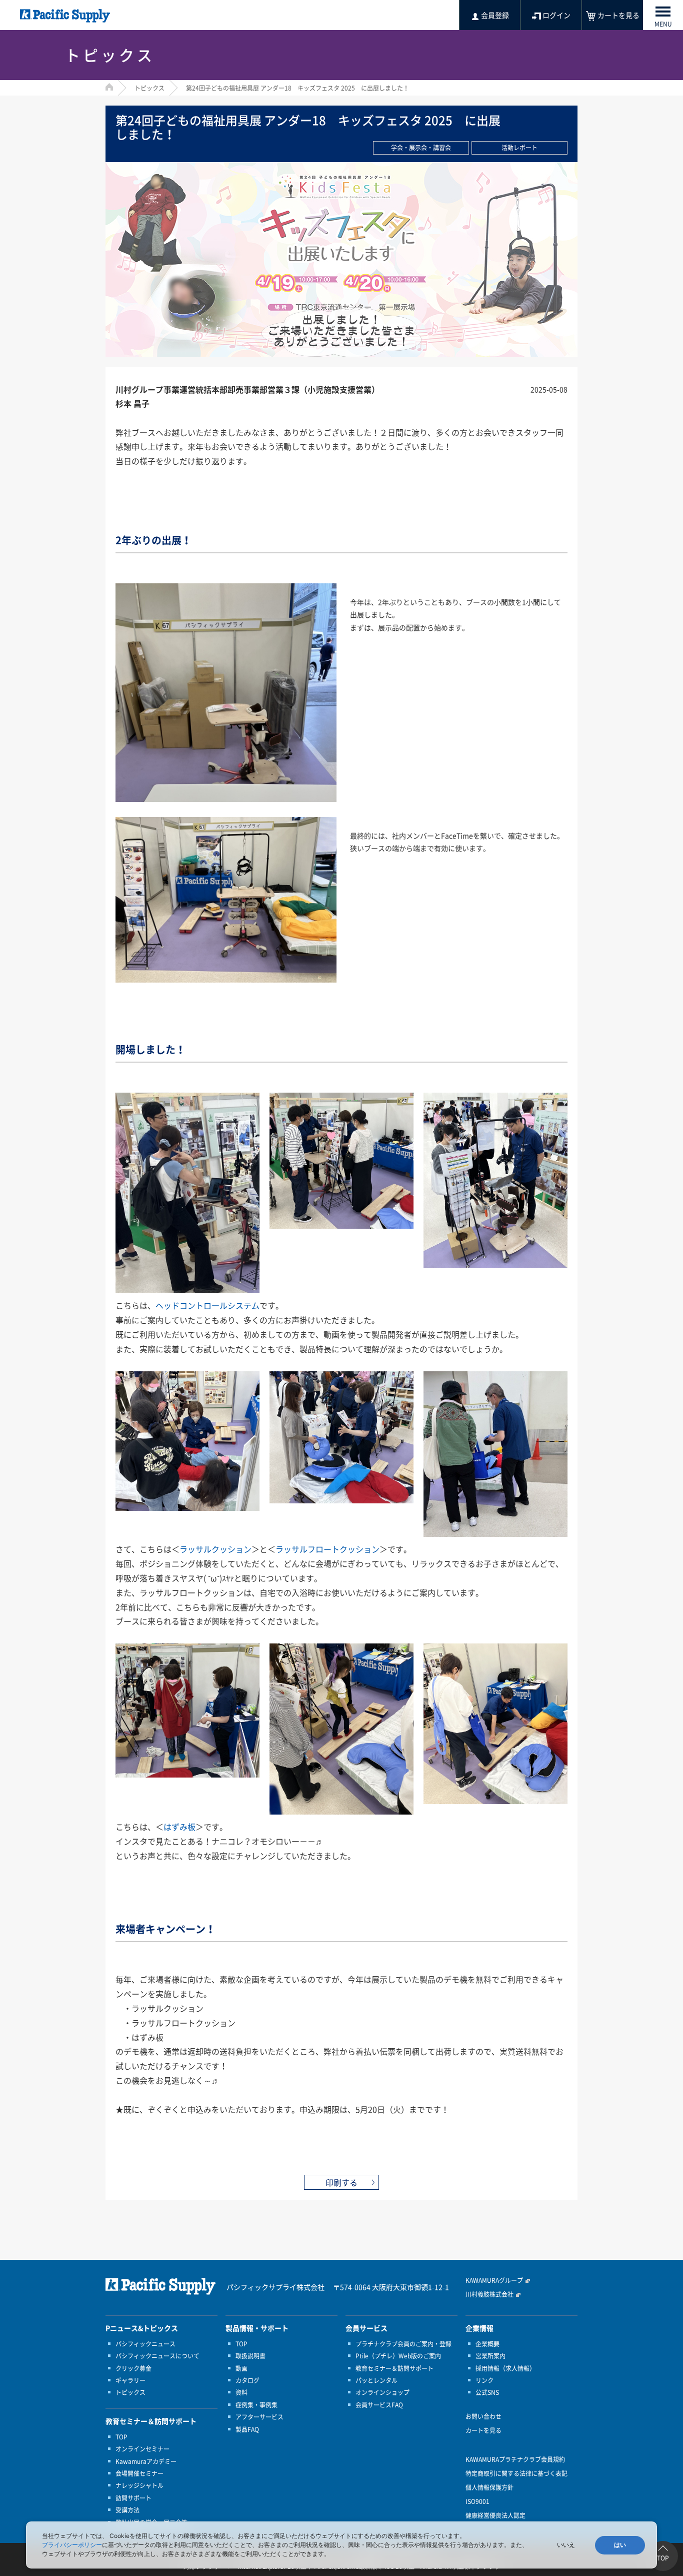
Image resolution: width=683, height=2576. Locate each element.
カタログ (247, 2380)
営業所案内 (490, 2356)
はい (620, 2545)
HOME (109, 87)
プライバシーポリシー (72, 2545)
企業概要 (487, 2344)
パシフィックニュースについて (157, 2356)
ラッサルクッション (215, 1549)
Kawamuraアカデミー (146, 2461)
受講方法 (127, 2510)
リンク (484, 2380)
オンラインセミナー (142, 2449)
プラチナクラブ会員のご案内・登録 (403, 2344)
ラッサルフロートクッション (327, 1549)
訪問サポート (133, 2498)
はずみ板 (179, 1827)
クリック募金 (133, 2368)
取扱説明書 (250, 2356)
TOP (121, 2437)
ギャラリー (130, 2380)
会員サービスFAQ (379, 2405)
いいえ (566, 2545)
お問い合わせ (483, 2416)
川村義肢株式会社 (489, 2294)
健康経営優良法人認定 (495, 2515)
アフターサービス (259, 2417)
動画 (241, 2368)
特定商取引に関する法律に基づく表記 (516, 2473)
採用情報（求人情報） (505, 2368)
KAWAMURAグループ (494, 2280)
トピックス (149, 88)
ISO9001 (477, 2501)
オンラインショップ (382, 2392)
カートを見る (483, 2430)
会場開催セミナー (139, 2473)
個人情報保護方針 (489, 2487)
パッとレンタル (376, 2380)
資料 (241, 2392)
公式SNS (487, 2392)
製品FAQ (247, 2429)
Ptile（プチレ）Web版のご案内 (398, 2356)
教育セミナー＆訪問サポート (394, 2368)
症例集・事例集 (256, 2405)
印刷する (341, 2182)
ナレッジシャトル (139, 2485)
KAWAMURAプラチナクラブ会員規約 (515, 2459)
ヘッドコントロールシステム (207, 1305)
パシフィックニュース (145, 2344)
